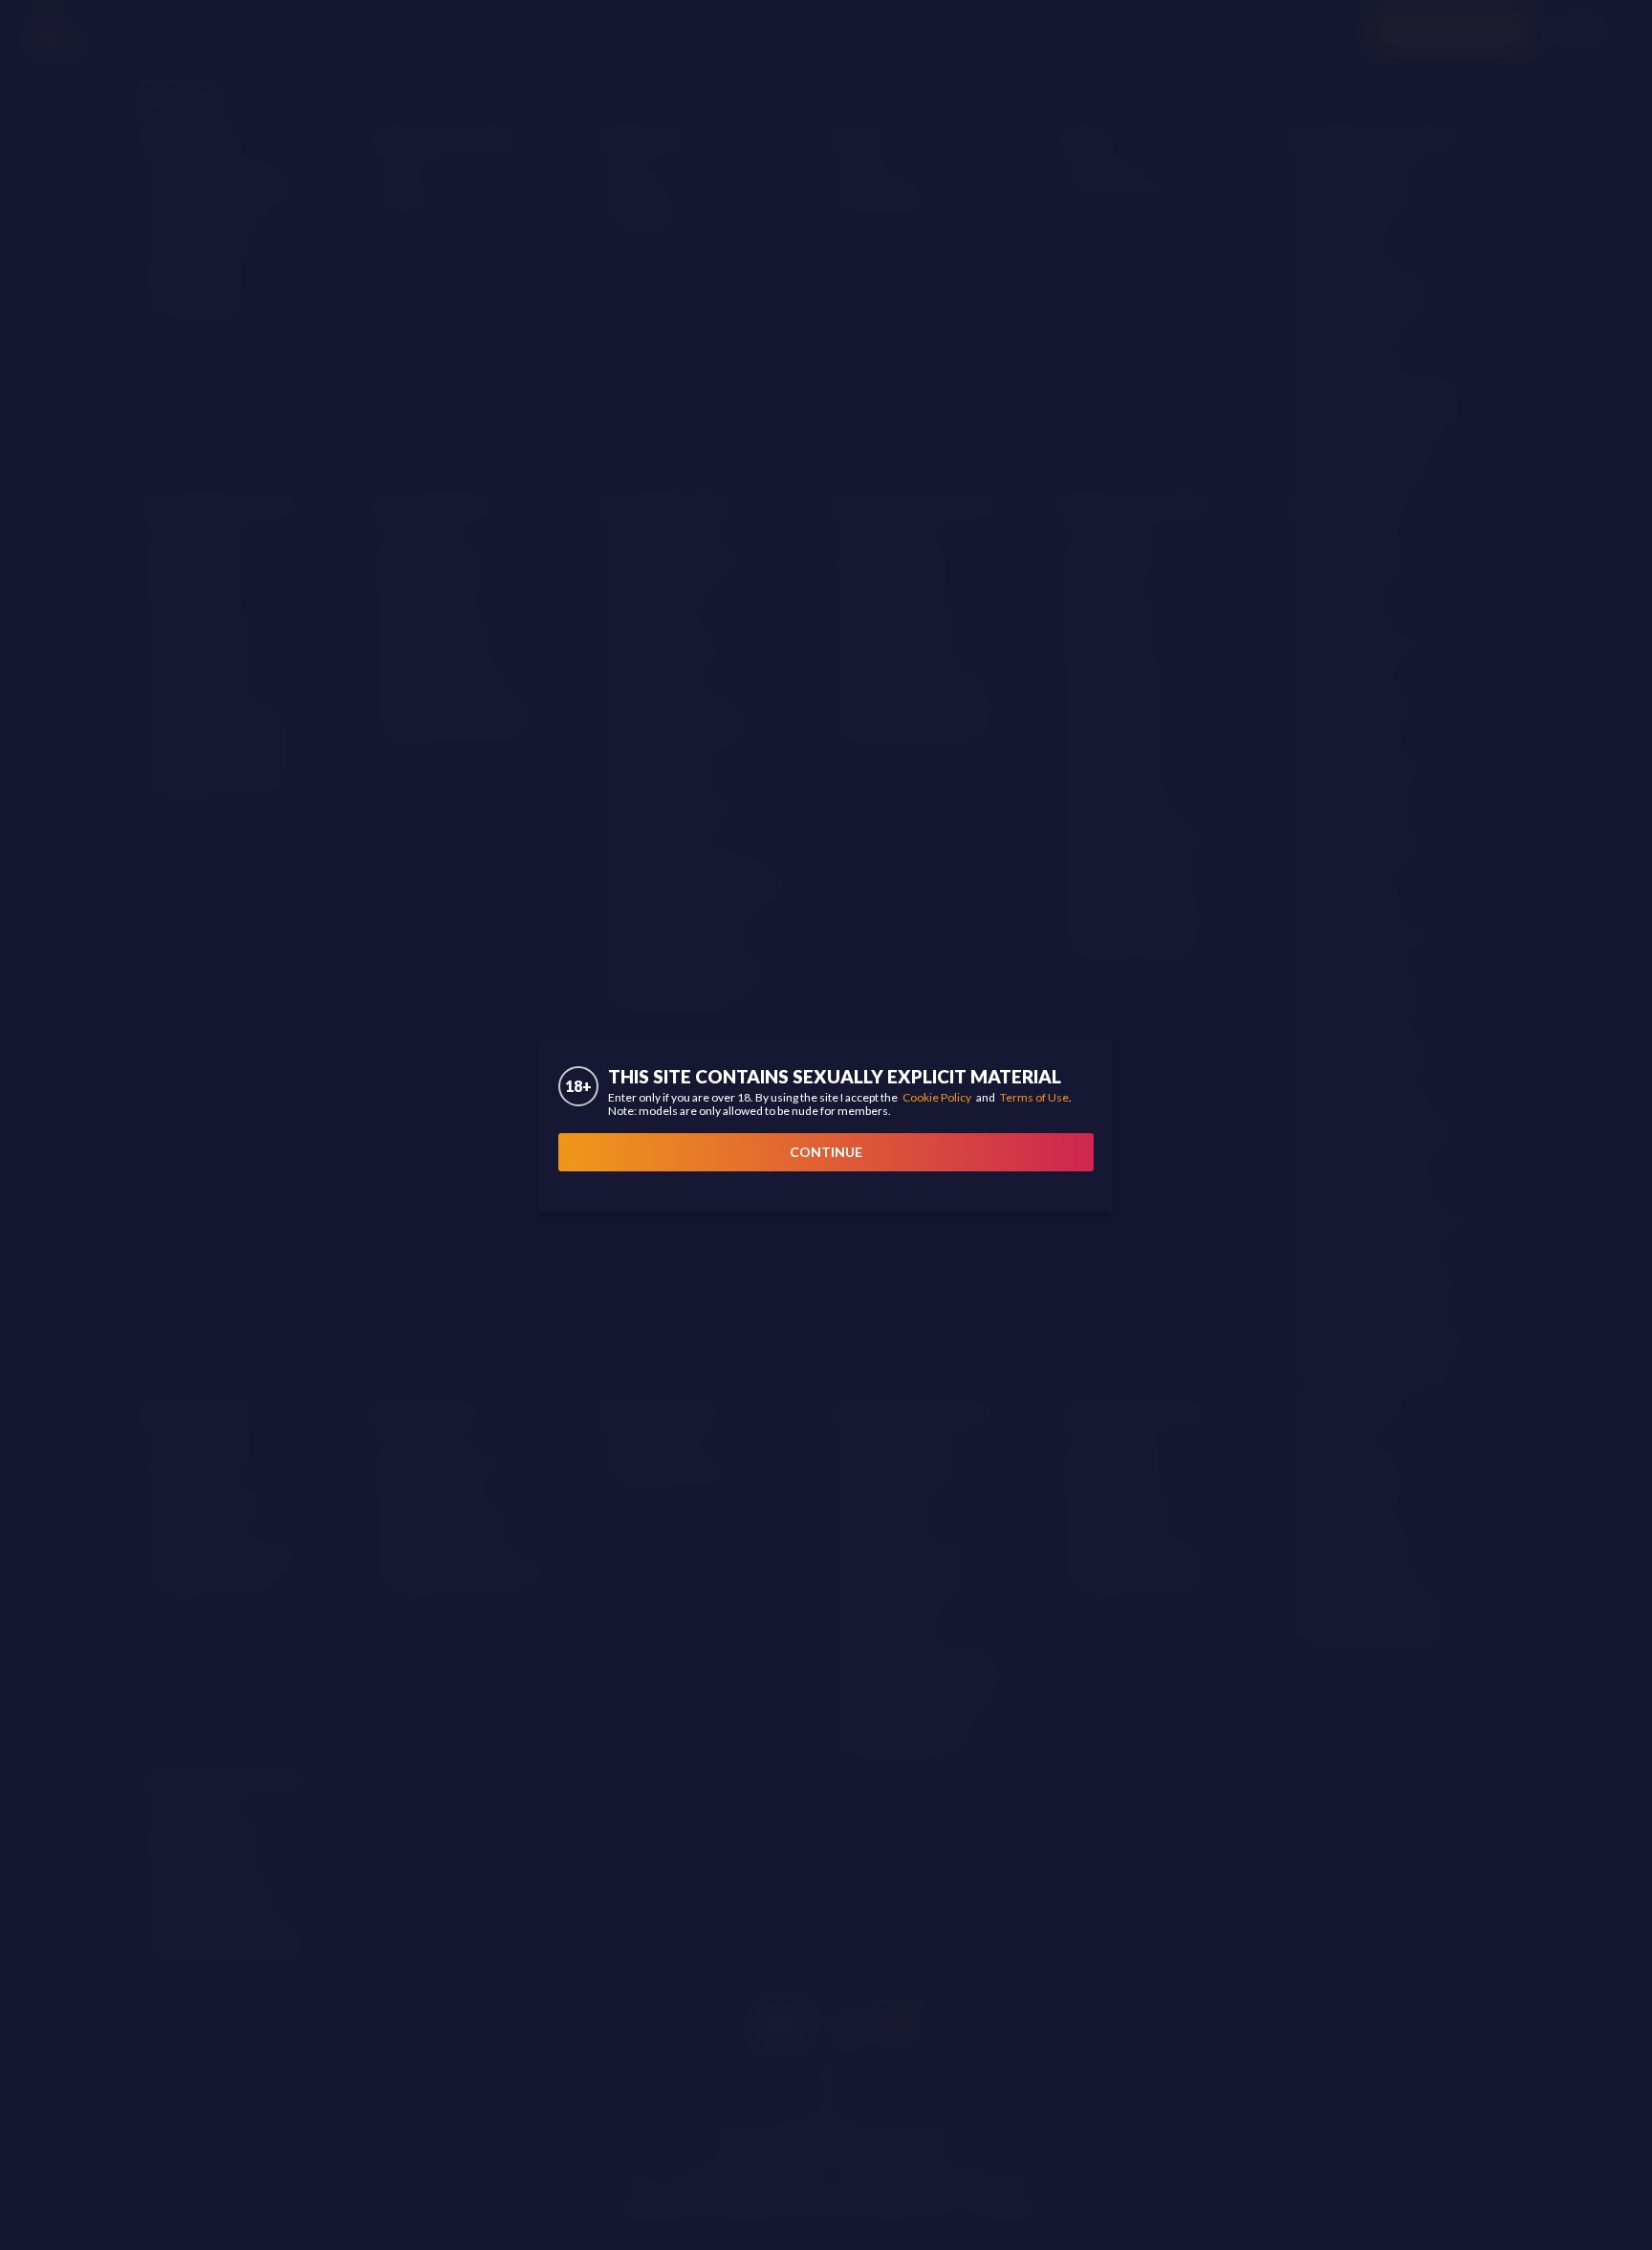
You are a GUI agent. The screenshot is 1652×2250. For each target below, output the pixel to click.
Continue (826, 1152)
